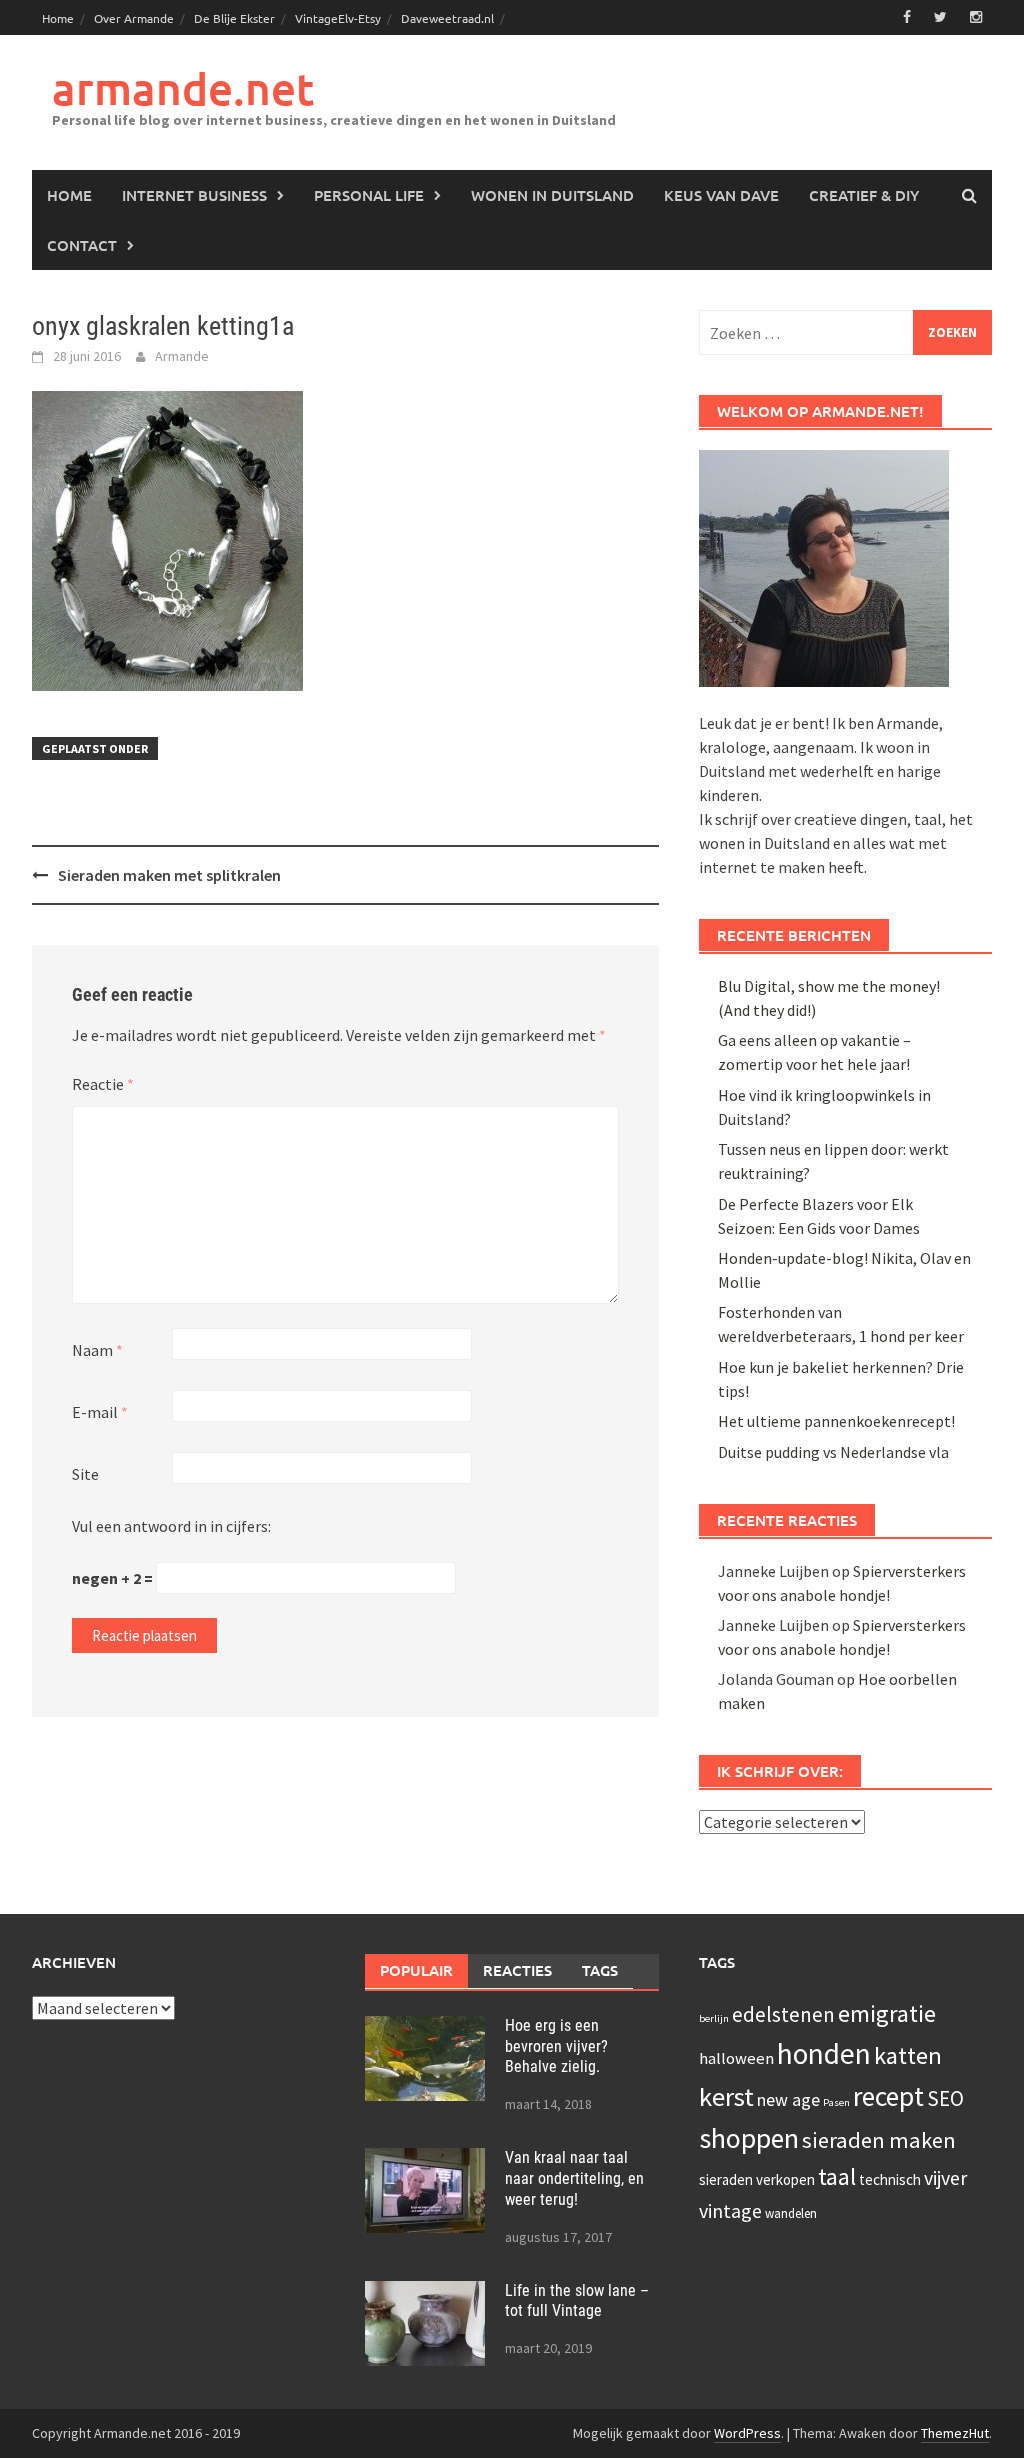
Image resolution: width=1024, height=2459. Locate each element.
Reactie (103, 1084)
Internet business (194, 195)
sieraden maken (879, 2140)
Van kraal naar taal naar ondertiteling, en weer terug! (574, 2178)
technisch (890, 2179)
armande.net (183, 88)
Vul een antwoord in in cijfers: (171, 1526)
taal (837, 2177)
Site (85, 1474)
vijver (945, 2177)
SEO (945, 2098)
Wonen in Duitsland (552, 195)
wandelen (791, 2213)
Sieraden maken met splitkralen (169, 875)
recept (888, 2096)
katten (908, 2055)
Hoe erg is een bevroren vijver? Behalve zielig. (556, 2046)
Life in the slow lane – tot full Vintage (577, 2301)
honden (824, 2053)
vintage (730, 2210)
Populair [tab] (416, 1970)
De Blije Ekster (234, 18)
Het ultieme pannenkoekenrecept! (836, 1421)
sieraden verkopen (757, 2179)
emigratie (887, 2013)
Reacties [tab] (517, 1970)
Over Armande (134, 18)
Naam (97, 1350)
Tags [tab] (600, 1970)
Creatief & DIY (864, 195)
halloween (736, 2058)
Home (58, 18)
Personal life (369, 195)
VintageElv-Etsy (338, 18)
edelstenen (783, 2014)
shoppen (749, 2138)
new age (788, 2099)
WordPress (747, 2433)
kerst (726, 2096)
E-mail (100, 1412)
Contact (82, 245)
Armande (182, 356)
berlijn (714, 2018)
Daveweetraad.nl (447, 18)
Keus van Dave (721, 195)
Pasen (836, 2102)
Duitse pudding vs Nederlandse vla (833, 1452)
